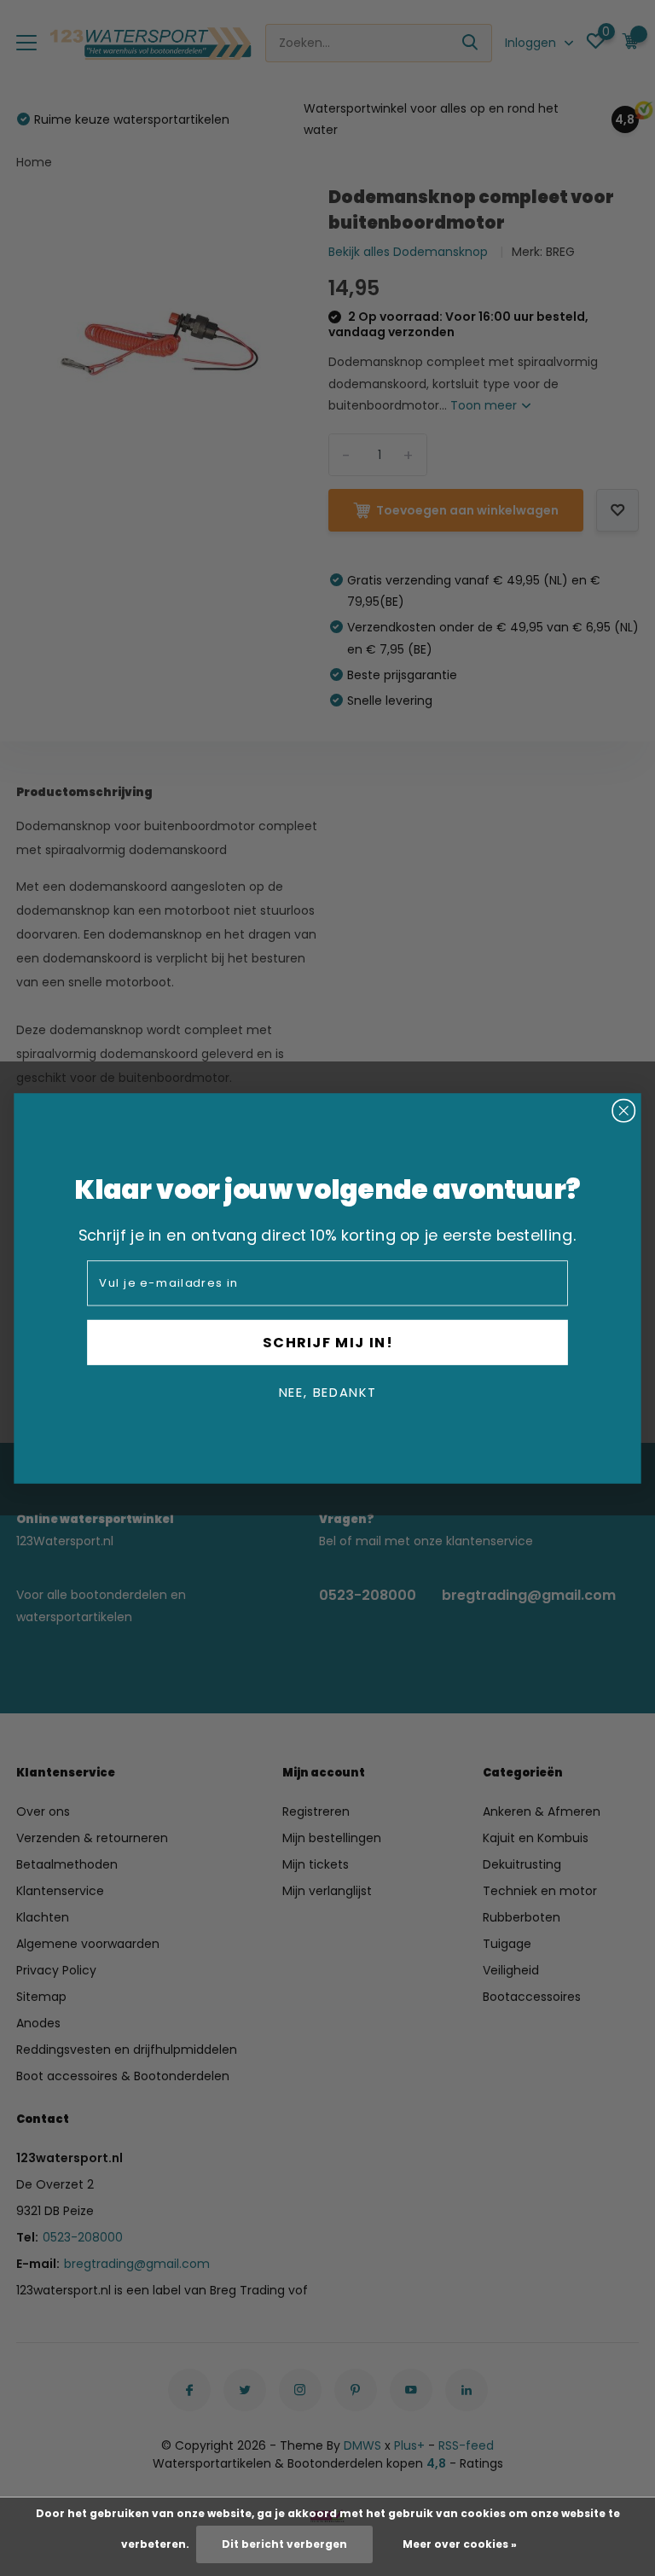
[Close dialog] (624, 1111)
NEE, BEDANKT (327, 1392)
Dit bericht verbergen (284, 2544)
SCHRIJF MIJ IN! (328, 1342)
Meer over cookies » (460, 2544)
